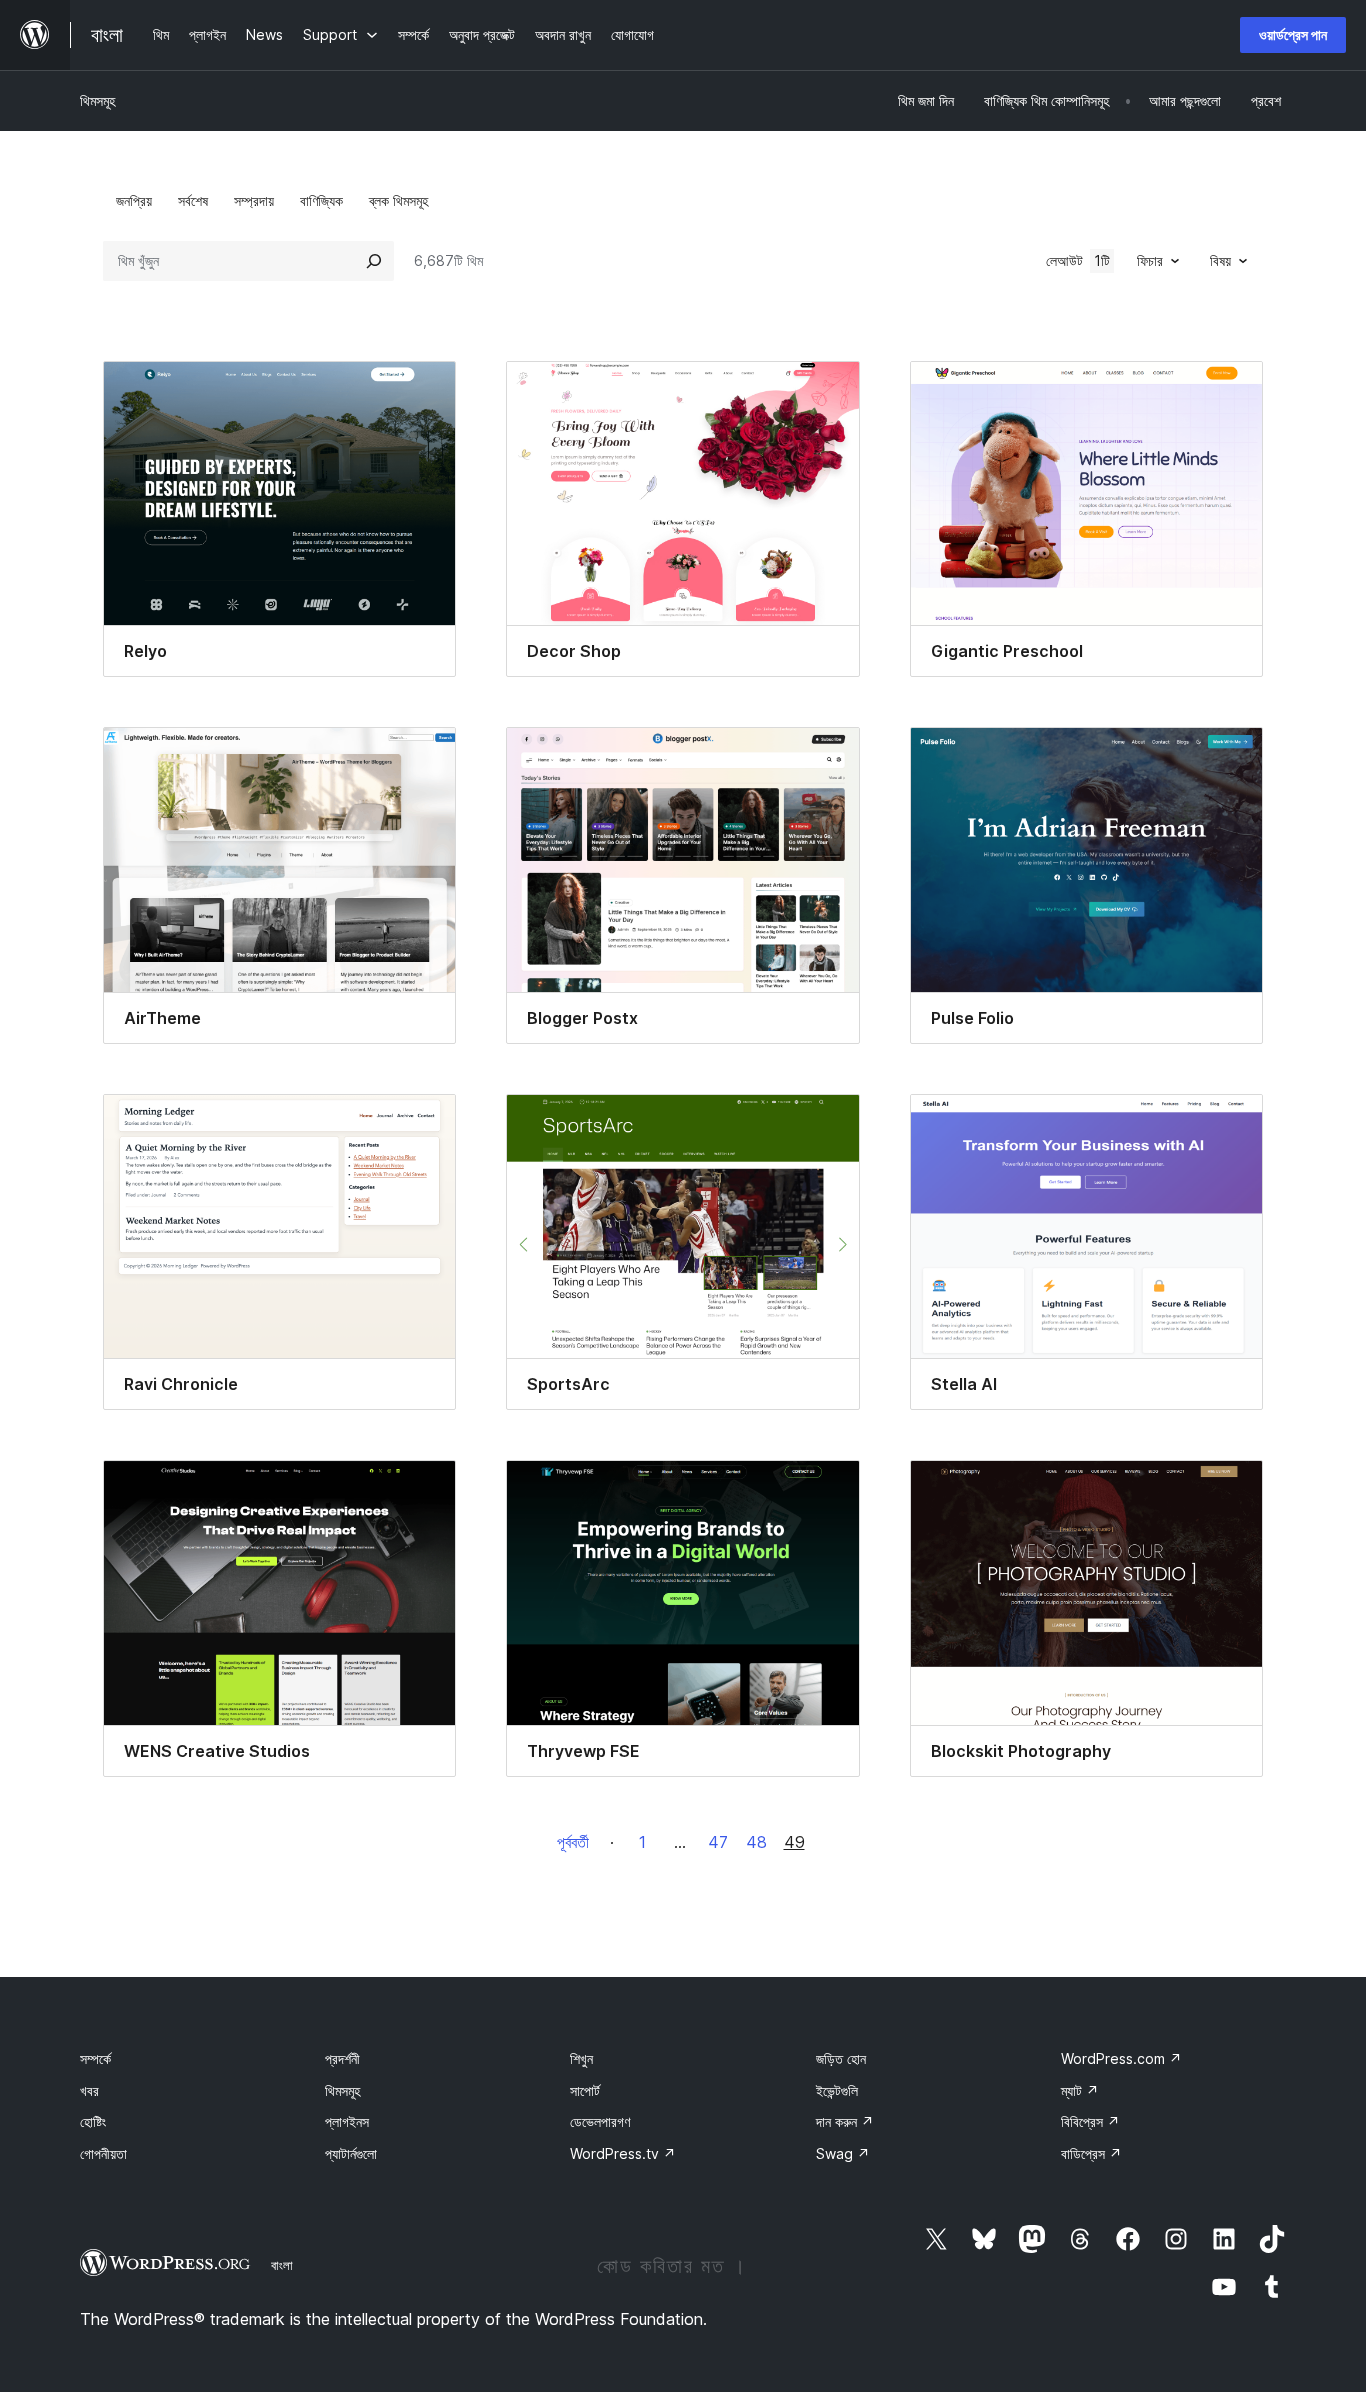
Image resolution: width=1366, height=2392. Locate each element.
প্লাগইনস (347, 2121)
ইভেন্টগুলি (837, 2090)
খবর (89, 2090)
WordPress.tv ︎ (623, 2153)
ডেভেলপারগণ (600, 2121)
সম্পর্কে (95, 2058)
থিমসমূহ (97, 100)
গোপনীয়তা (103, 2153)
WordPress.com (1121, 2058)
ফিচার (1150, 260)
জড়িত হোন (841, 2058)
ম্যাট (1080, 2090)
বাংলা (282, 2265)
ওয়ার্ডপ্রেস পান (1293, 34)
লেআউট (1078, 260)
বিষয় (1220, 260)
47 (718, 1842)
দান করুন (845, 2121)
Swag (843, 2153)
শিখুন (581, 2058)
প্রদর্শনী (342, 2058)
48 (756, 1842)
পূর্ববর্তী (573, 1842)
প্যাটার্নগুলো (351, 2153)
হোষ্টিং (93, 2121)
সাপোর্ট (585, 2090)
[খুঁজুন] (374, 261)
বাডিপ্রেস (1091, 2153)
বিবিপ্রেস (1090, 2121)
